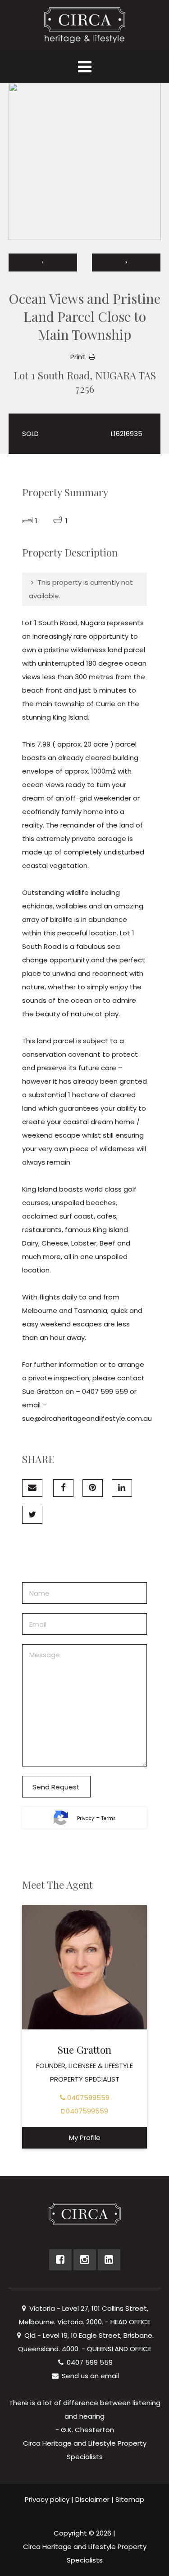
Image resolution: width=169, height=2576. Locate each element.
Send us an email (89, 2376)
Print (78, 357)
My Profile (85, 2138)
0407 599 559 (89, 2362)
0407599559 (87, 2098)
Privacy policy (47, 2499)
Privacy (86, 1818)
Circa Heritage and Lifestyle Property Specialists (85, 2553)
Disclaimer (92, 2499)
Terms (109, 1818)
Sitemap (130, 2499)
